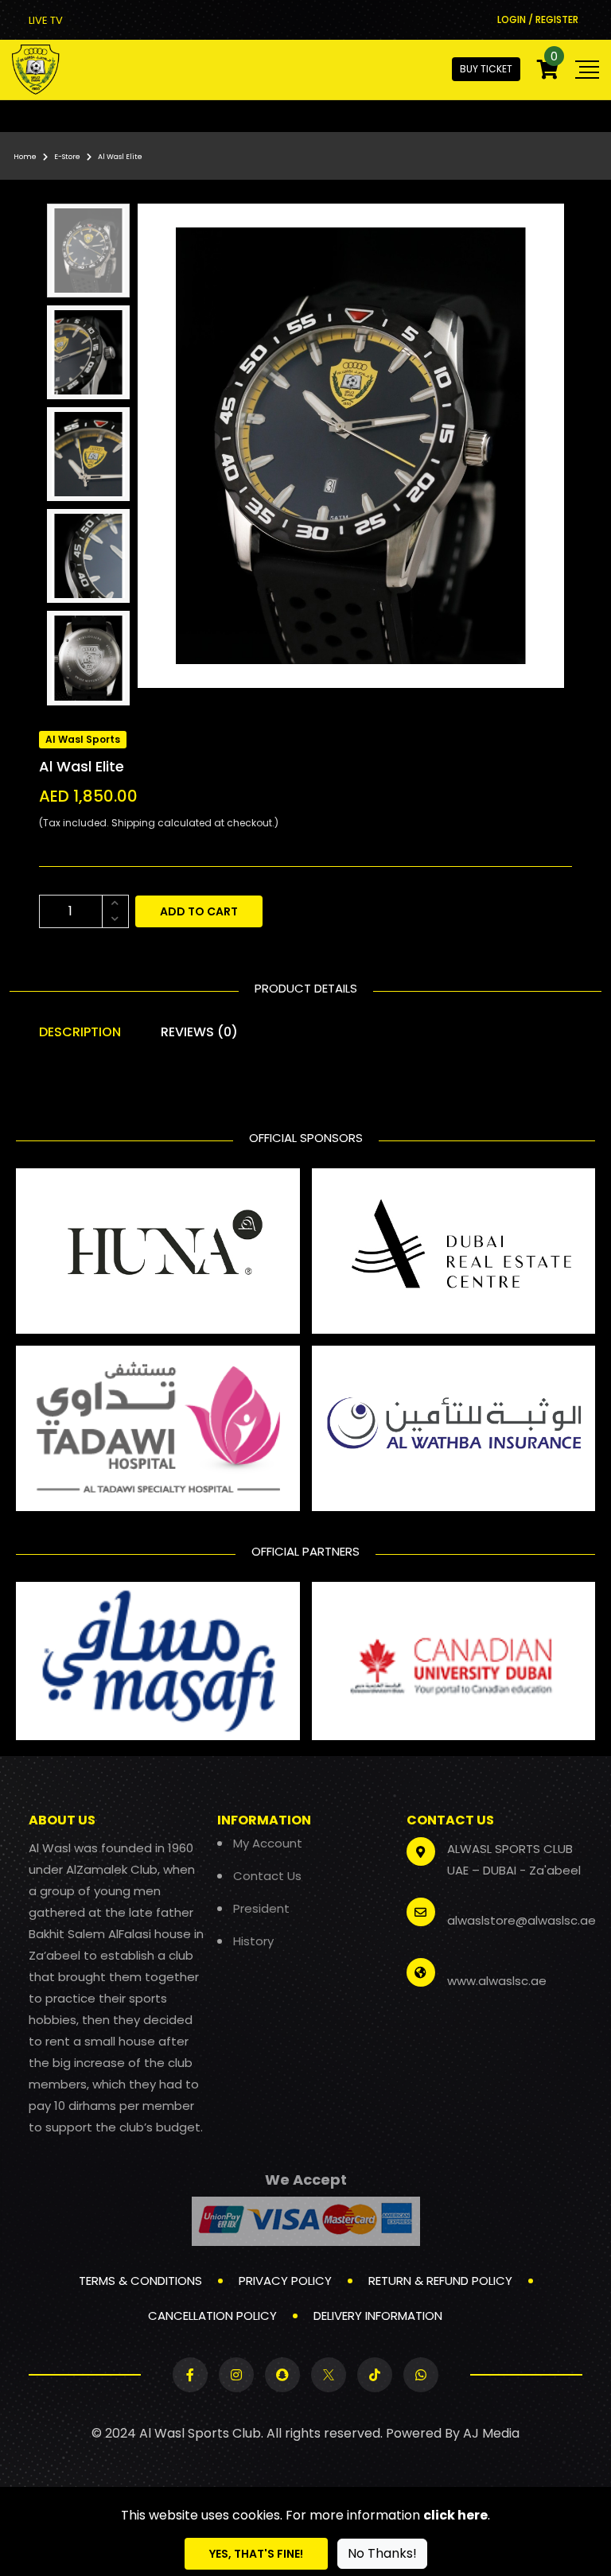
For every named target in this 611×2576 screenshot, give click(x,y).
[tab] (88, 251)
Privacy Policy (285, 2281)
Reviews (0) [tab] (199, 1032)
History (253, 1941)
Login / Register (538, 19)
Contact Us (267, 1876)
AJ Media (491, 2433)
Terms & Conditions (140, 2281)
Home (25, 157)
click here (455, 2515)
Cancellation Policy (212, 2316)
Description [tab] (80, 1032)
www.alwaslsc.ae (497, 1981)
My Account (268, 1843)
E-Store (67, 157)
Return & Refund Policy (440, 2281)
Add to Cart (199, 911)
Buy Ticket (486, 69)
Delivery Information (378, 2316)
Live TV (46, 20)
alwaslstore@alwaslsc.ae (521, 1920)
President (261, 1908)
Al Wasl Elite (120, 157)
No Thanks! (382, 2553)
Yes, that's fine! (256, 2554)
